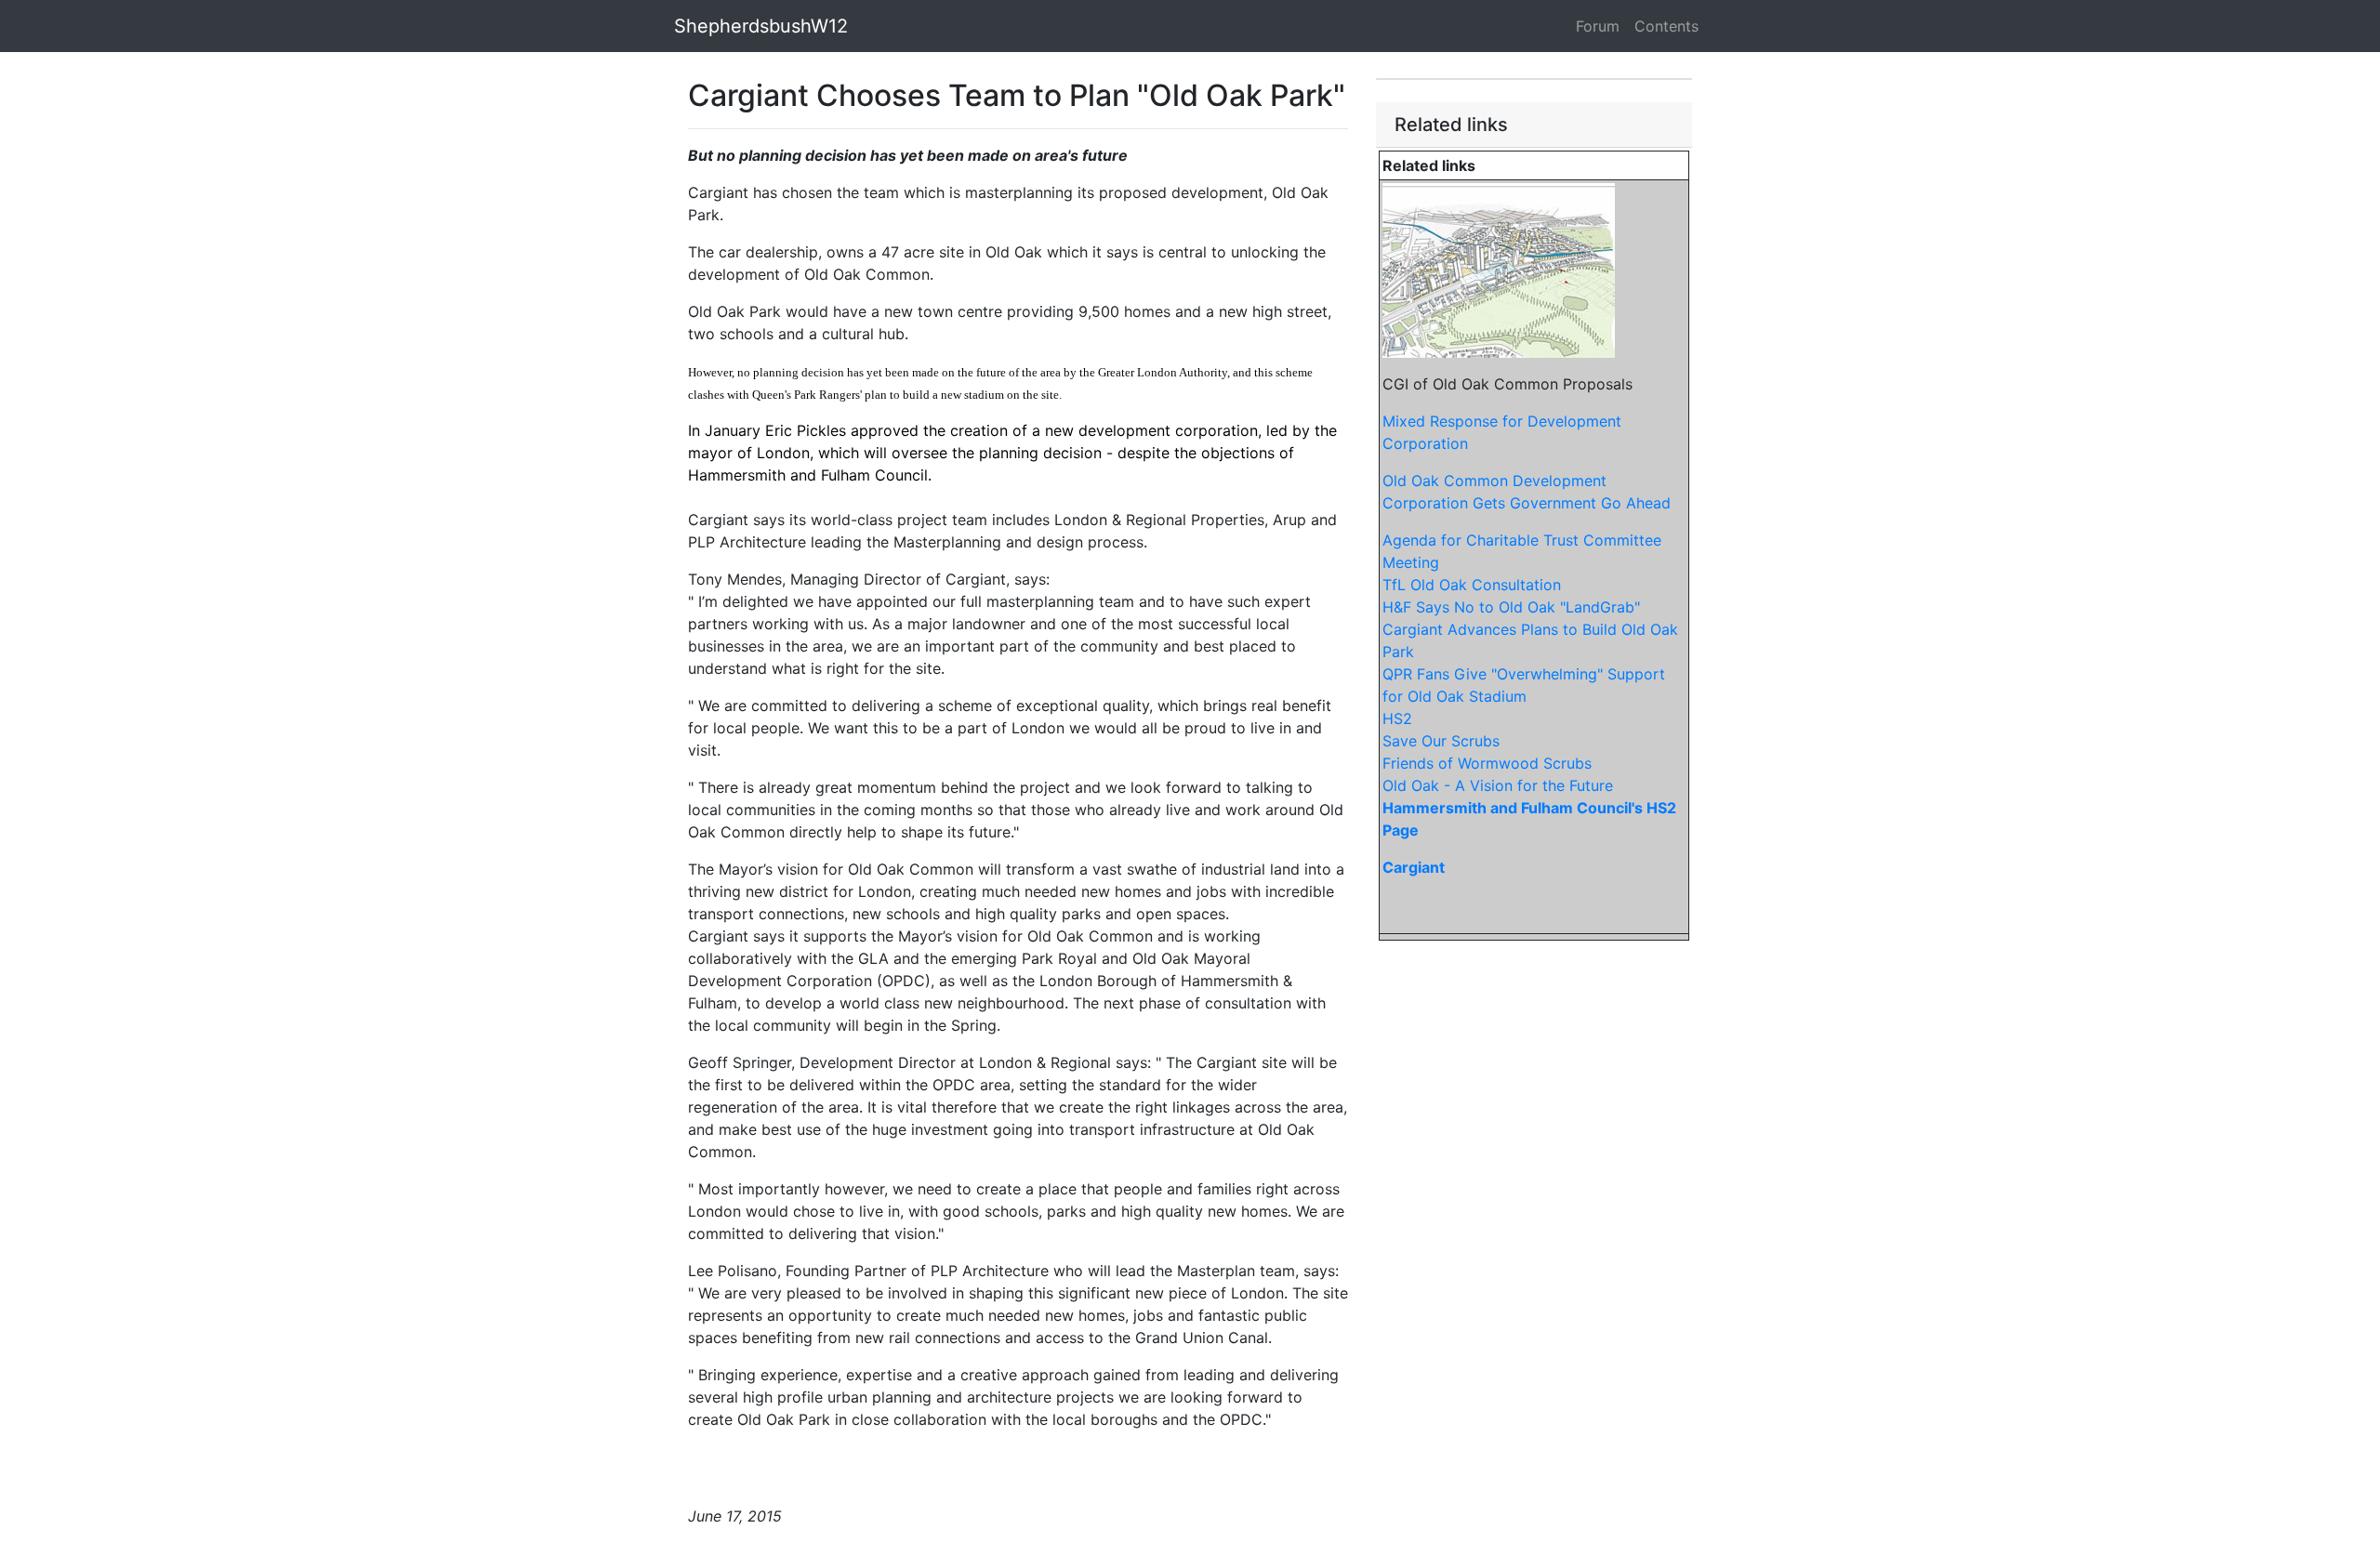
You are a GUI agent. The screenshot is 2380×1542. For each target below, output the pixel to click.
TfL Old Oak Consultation (1472, 585)
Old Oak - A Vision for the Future (1498, 785)
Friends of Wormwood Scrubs (1487, 763)
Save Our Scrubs (1441, 741)
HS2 (1397, 718)
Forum (1598, 26)
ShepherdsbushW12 (761, 26)
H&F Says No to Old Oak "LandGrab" (1511, 607)
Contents (1666, 26)
